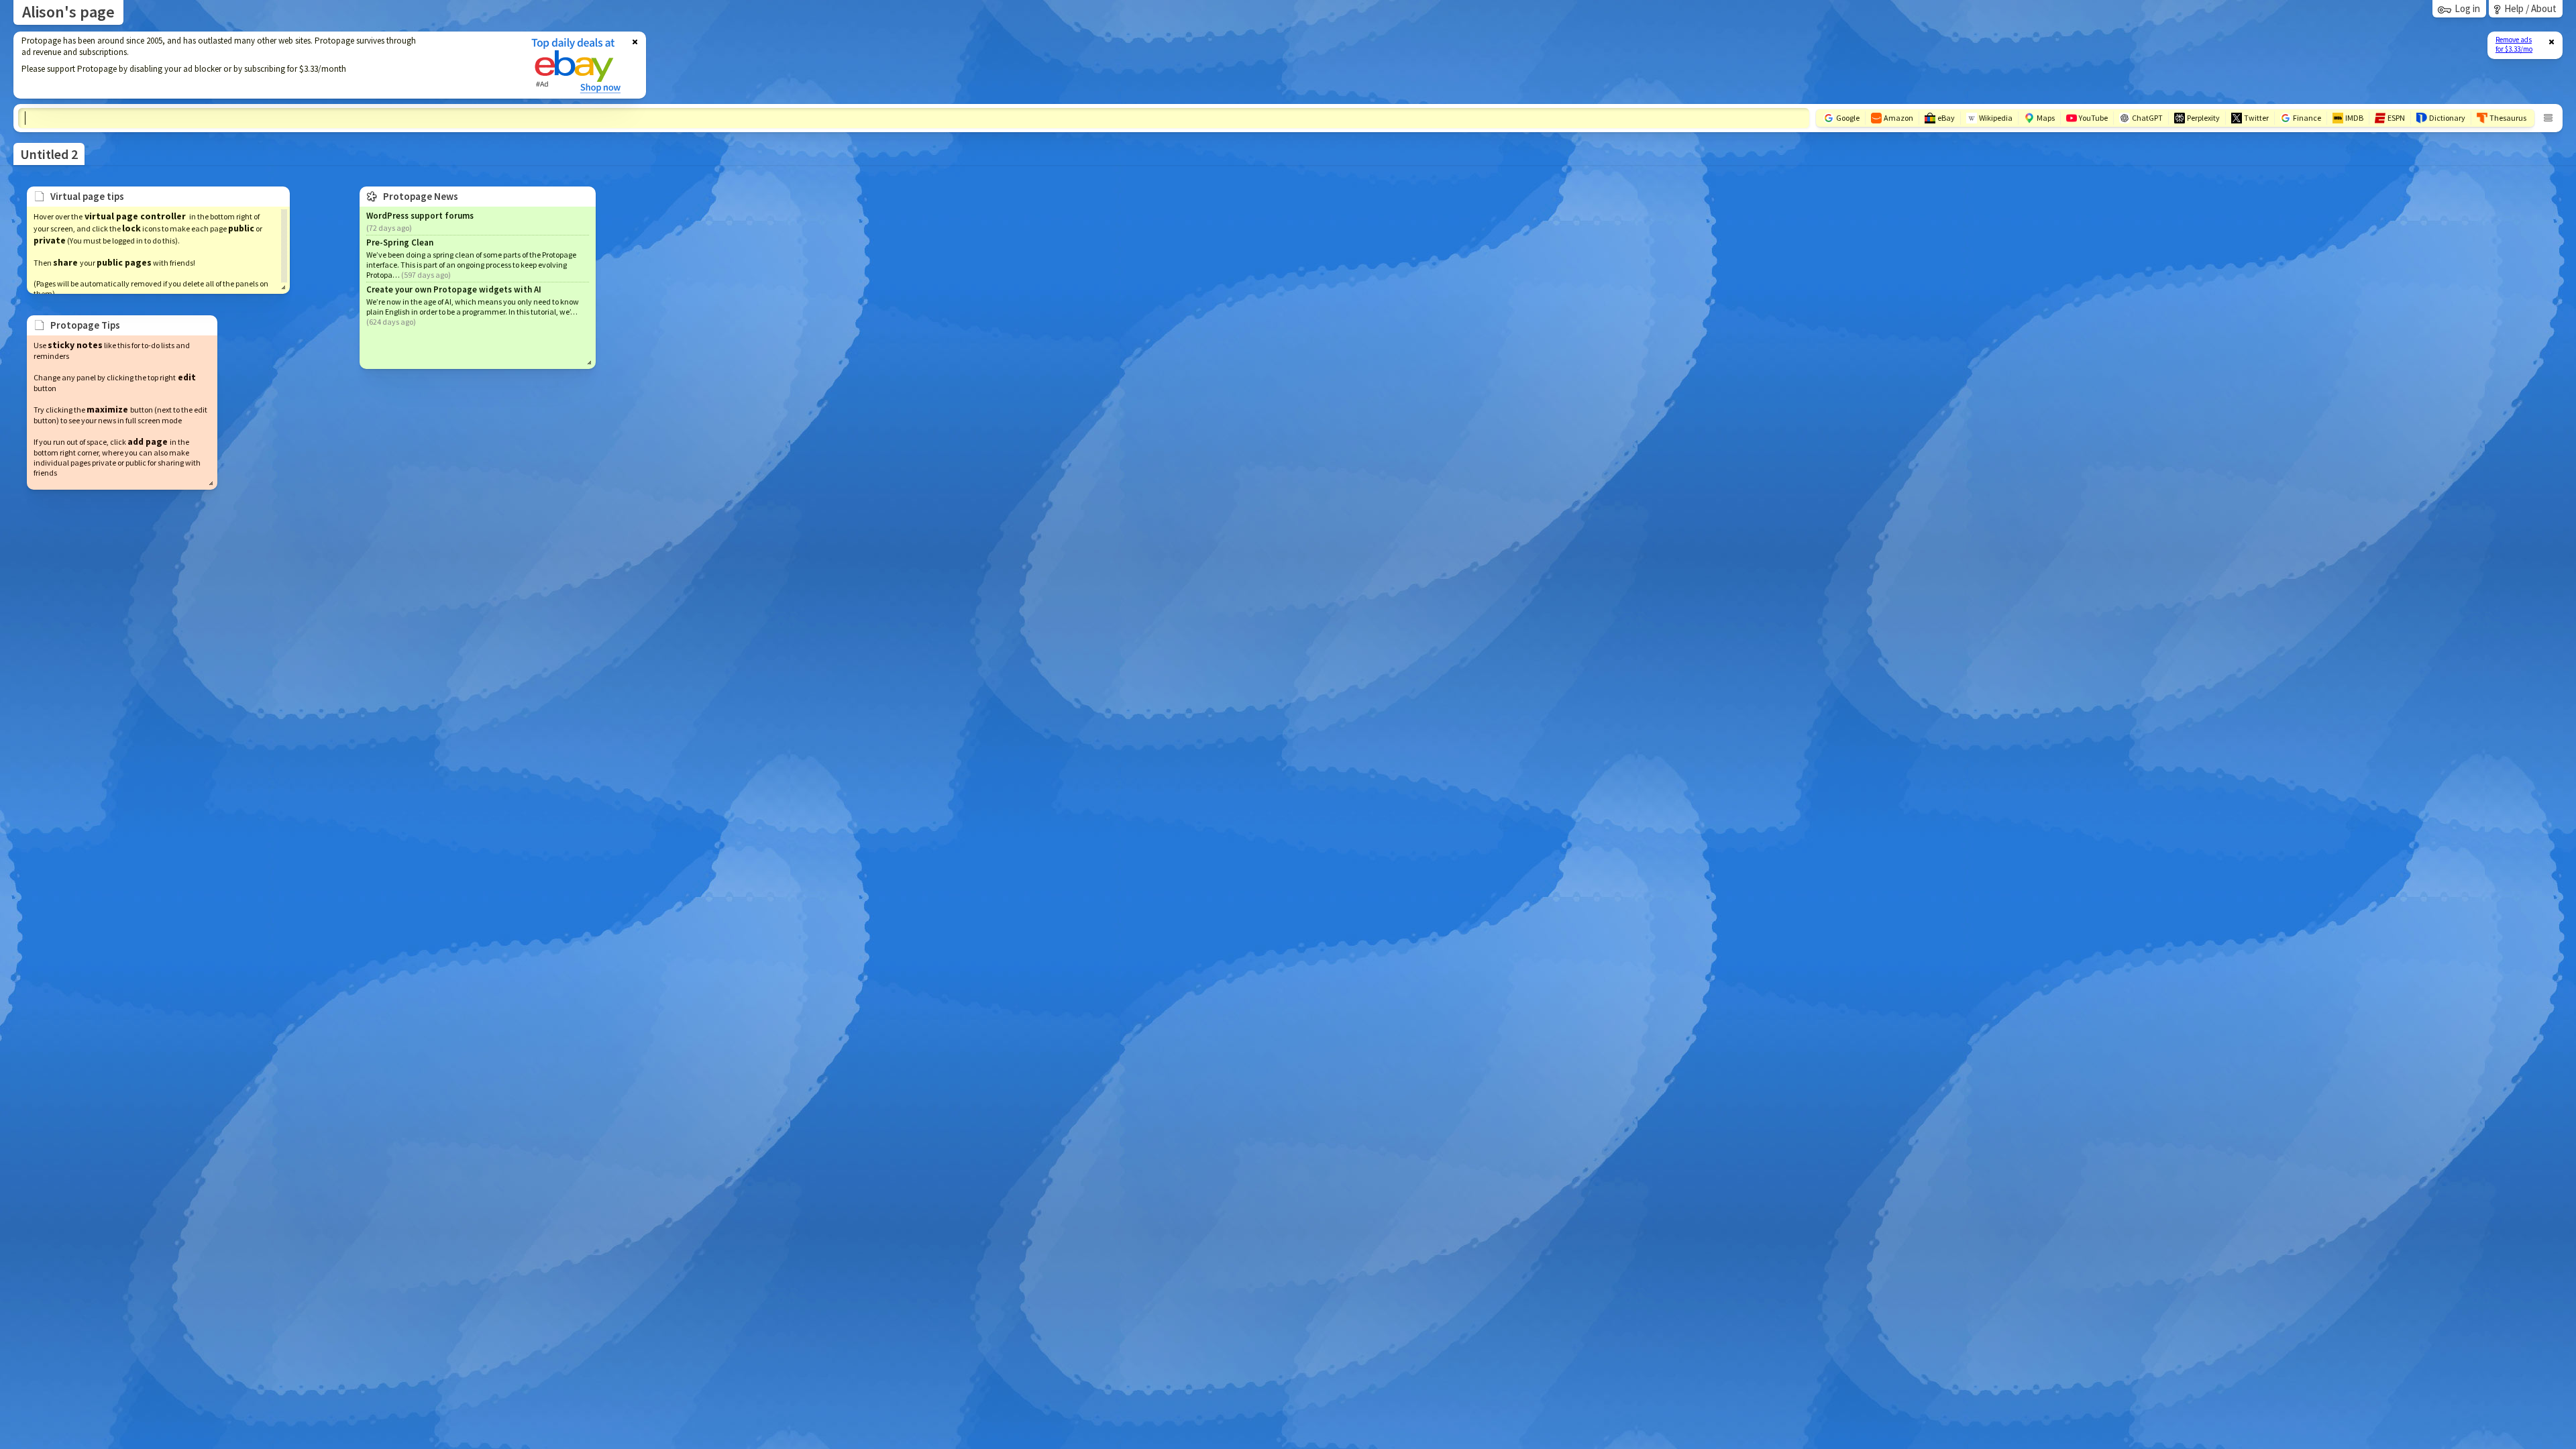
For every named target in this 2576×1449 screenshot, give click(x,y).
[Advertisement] (264, 65)
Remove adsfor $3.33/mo (2514, 44)
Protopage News (421, 196)
